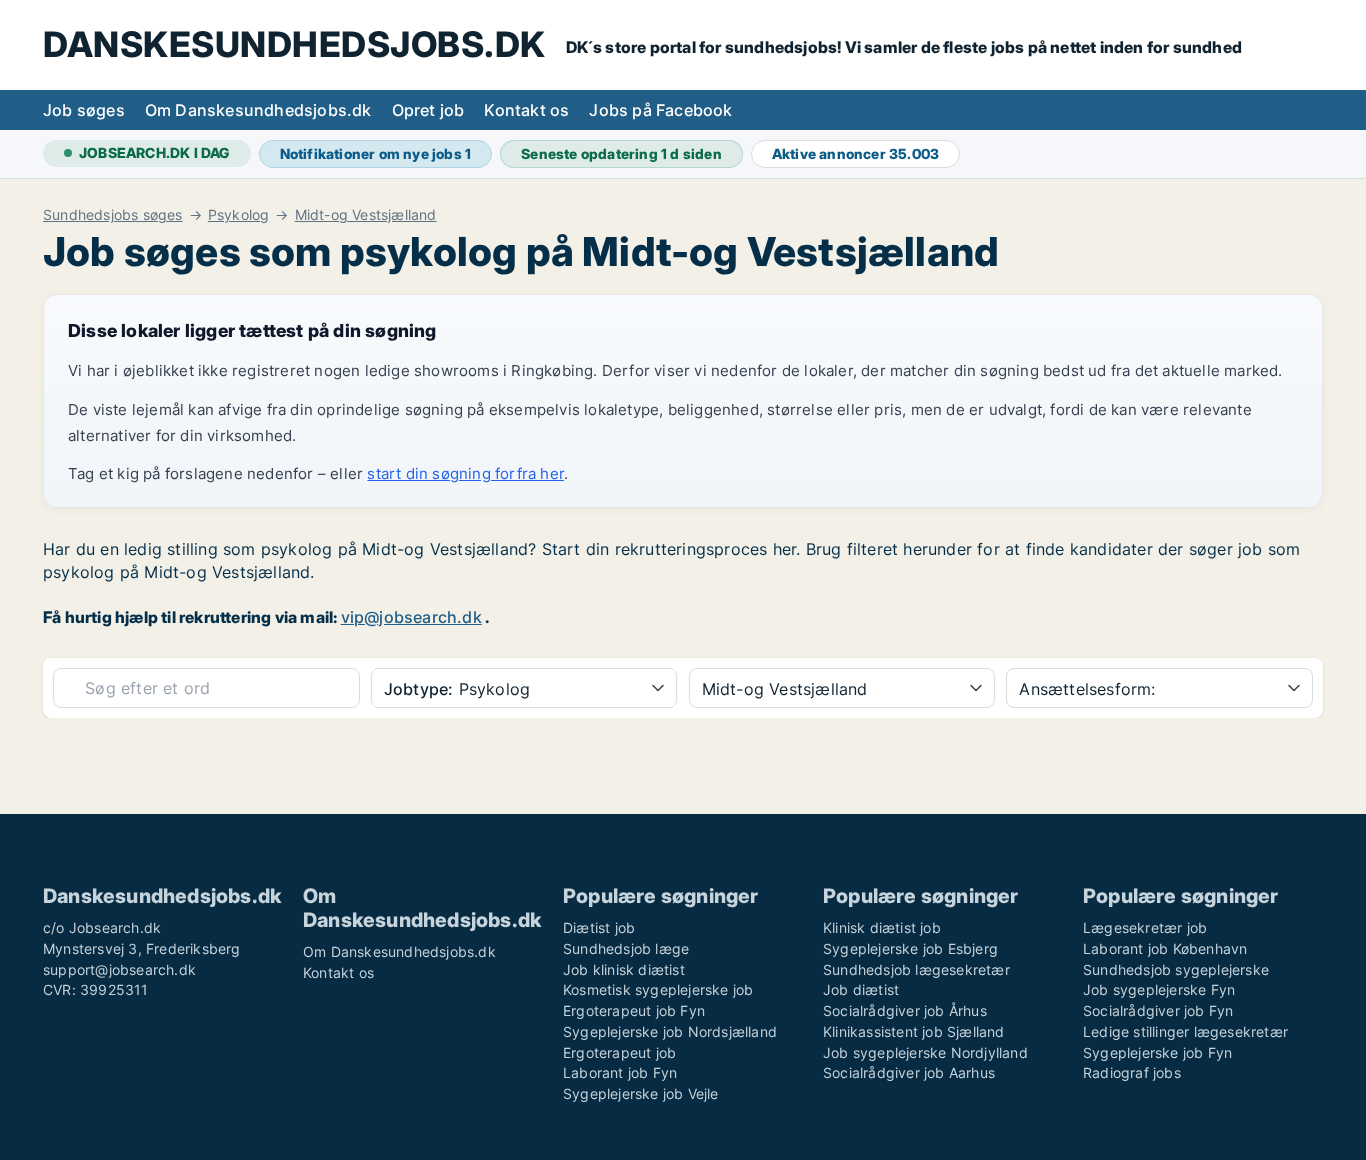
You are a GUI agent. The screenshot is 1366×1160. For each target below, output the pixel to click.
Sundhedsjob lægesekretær (916, 969)
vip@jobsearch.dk (411, 617)
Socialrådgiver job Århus (905, 1010)
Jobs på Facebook (660, 110)
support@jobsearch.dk (119, 969)
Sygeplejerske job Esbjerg (910, 948)
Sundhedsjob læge (626, 948)
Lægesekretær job (1145, 927)
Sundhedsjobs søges (113, 215)
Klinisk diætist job (882, 927)
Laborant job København (1165, 948)
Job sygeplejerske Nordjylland (925, 1052)
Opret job (428, 110)
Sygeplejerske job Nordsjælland (670, 1031)
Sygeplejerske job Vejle (641, 1093)
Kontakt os (526, 110)
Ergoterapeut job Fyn (634, 1010)
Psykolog (239, 215)
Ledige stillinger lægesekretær (1185, 1031)
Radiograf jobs (1132, 1072)
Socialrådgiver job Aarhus (909, 1072)
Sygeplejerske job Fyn (1157, 1052)
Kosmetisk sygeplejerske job (658, 989)
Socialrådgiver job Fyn (1158, 1010)
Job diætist (861, 989)
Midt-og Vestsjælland (366, 215)
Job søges (84, 110)
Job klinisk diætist (624, 969)
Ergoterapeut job (619, 1052)
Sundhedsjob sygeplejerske (1176, 969)
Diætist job (599, 927)
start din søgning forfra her (465, 473)
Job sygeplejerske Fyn (1159, 989)
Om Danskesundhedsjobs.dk (258, 110)
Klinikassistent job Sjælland (914, 1031)
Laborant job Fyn (620, 1072)
